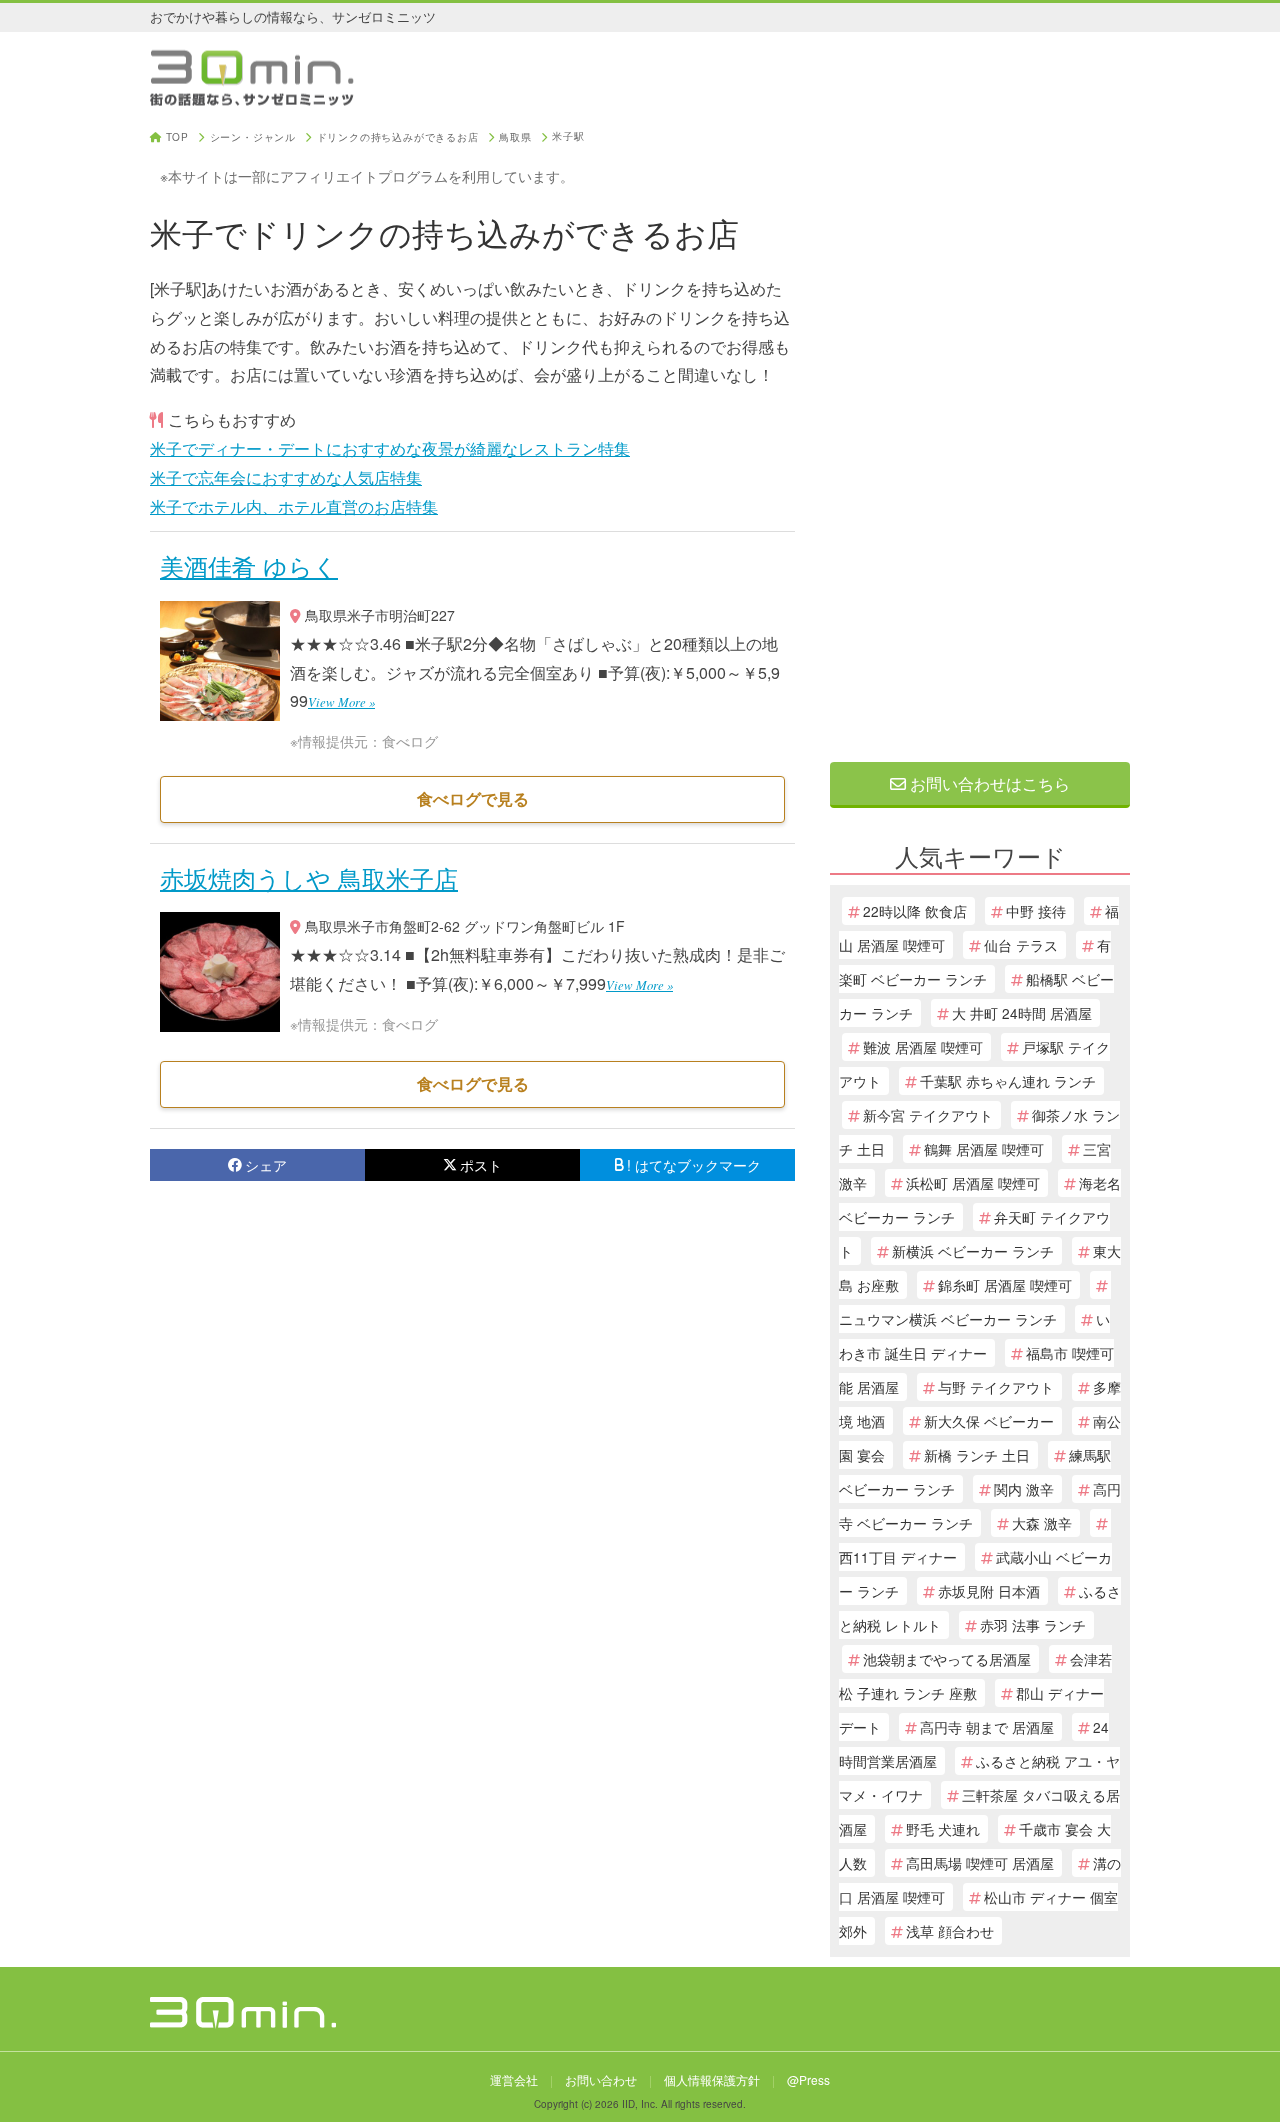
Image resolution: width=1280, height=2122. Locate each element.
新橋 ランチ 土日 (977, 1455)
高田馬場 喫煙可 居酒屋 (980, 1863)
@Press (808, 2079)
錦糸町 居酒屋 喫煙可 (1005, 1285)
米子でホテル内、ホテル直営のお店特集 (294, 506)
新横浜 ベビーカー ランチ (973, 1251)
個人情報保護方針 (712, 2079)
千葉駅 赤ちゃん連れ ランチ (1008, 1081)
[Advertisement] (980, 432)
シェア (266, 1165)
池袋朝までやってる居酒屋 (947, 1659)
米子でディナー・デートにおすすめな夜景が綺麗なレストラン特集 (390, 448)
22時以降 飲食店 (915, 911)
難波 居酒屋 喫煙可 (923, 1047)
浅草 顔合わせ (950, 1931)
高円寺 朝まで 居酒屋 (987, 1727)
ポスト (481, 1165)
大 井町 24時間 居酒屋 (1022, 1013)
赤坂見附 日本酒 (989, 1591)
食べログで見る (473, 798)
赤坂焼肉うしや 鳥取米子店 (309, 877)
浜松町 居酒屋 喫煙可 (973, 1183)
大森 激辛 (1042, 1523)
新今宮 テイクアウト (928, 1115)
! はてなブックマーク (694, 1165)
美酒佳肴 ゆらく (249, 565)
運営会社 (514, 2079)
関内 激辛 (1024, 1489)
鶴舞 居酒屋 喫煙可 (984, 1149)
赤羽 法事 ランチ (1033, 1625)
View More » (341, 701)
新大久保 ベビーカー (989, 1421)
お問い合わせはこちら (988, 783)
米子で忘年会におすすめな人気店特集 (286, 477)
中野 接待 (1036, 911)
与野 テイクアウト (996, 1387)
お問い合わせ (601, 2079)
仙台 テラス (1021, 945)
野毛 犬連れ (943, 1829)
